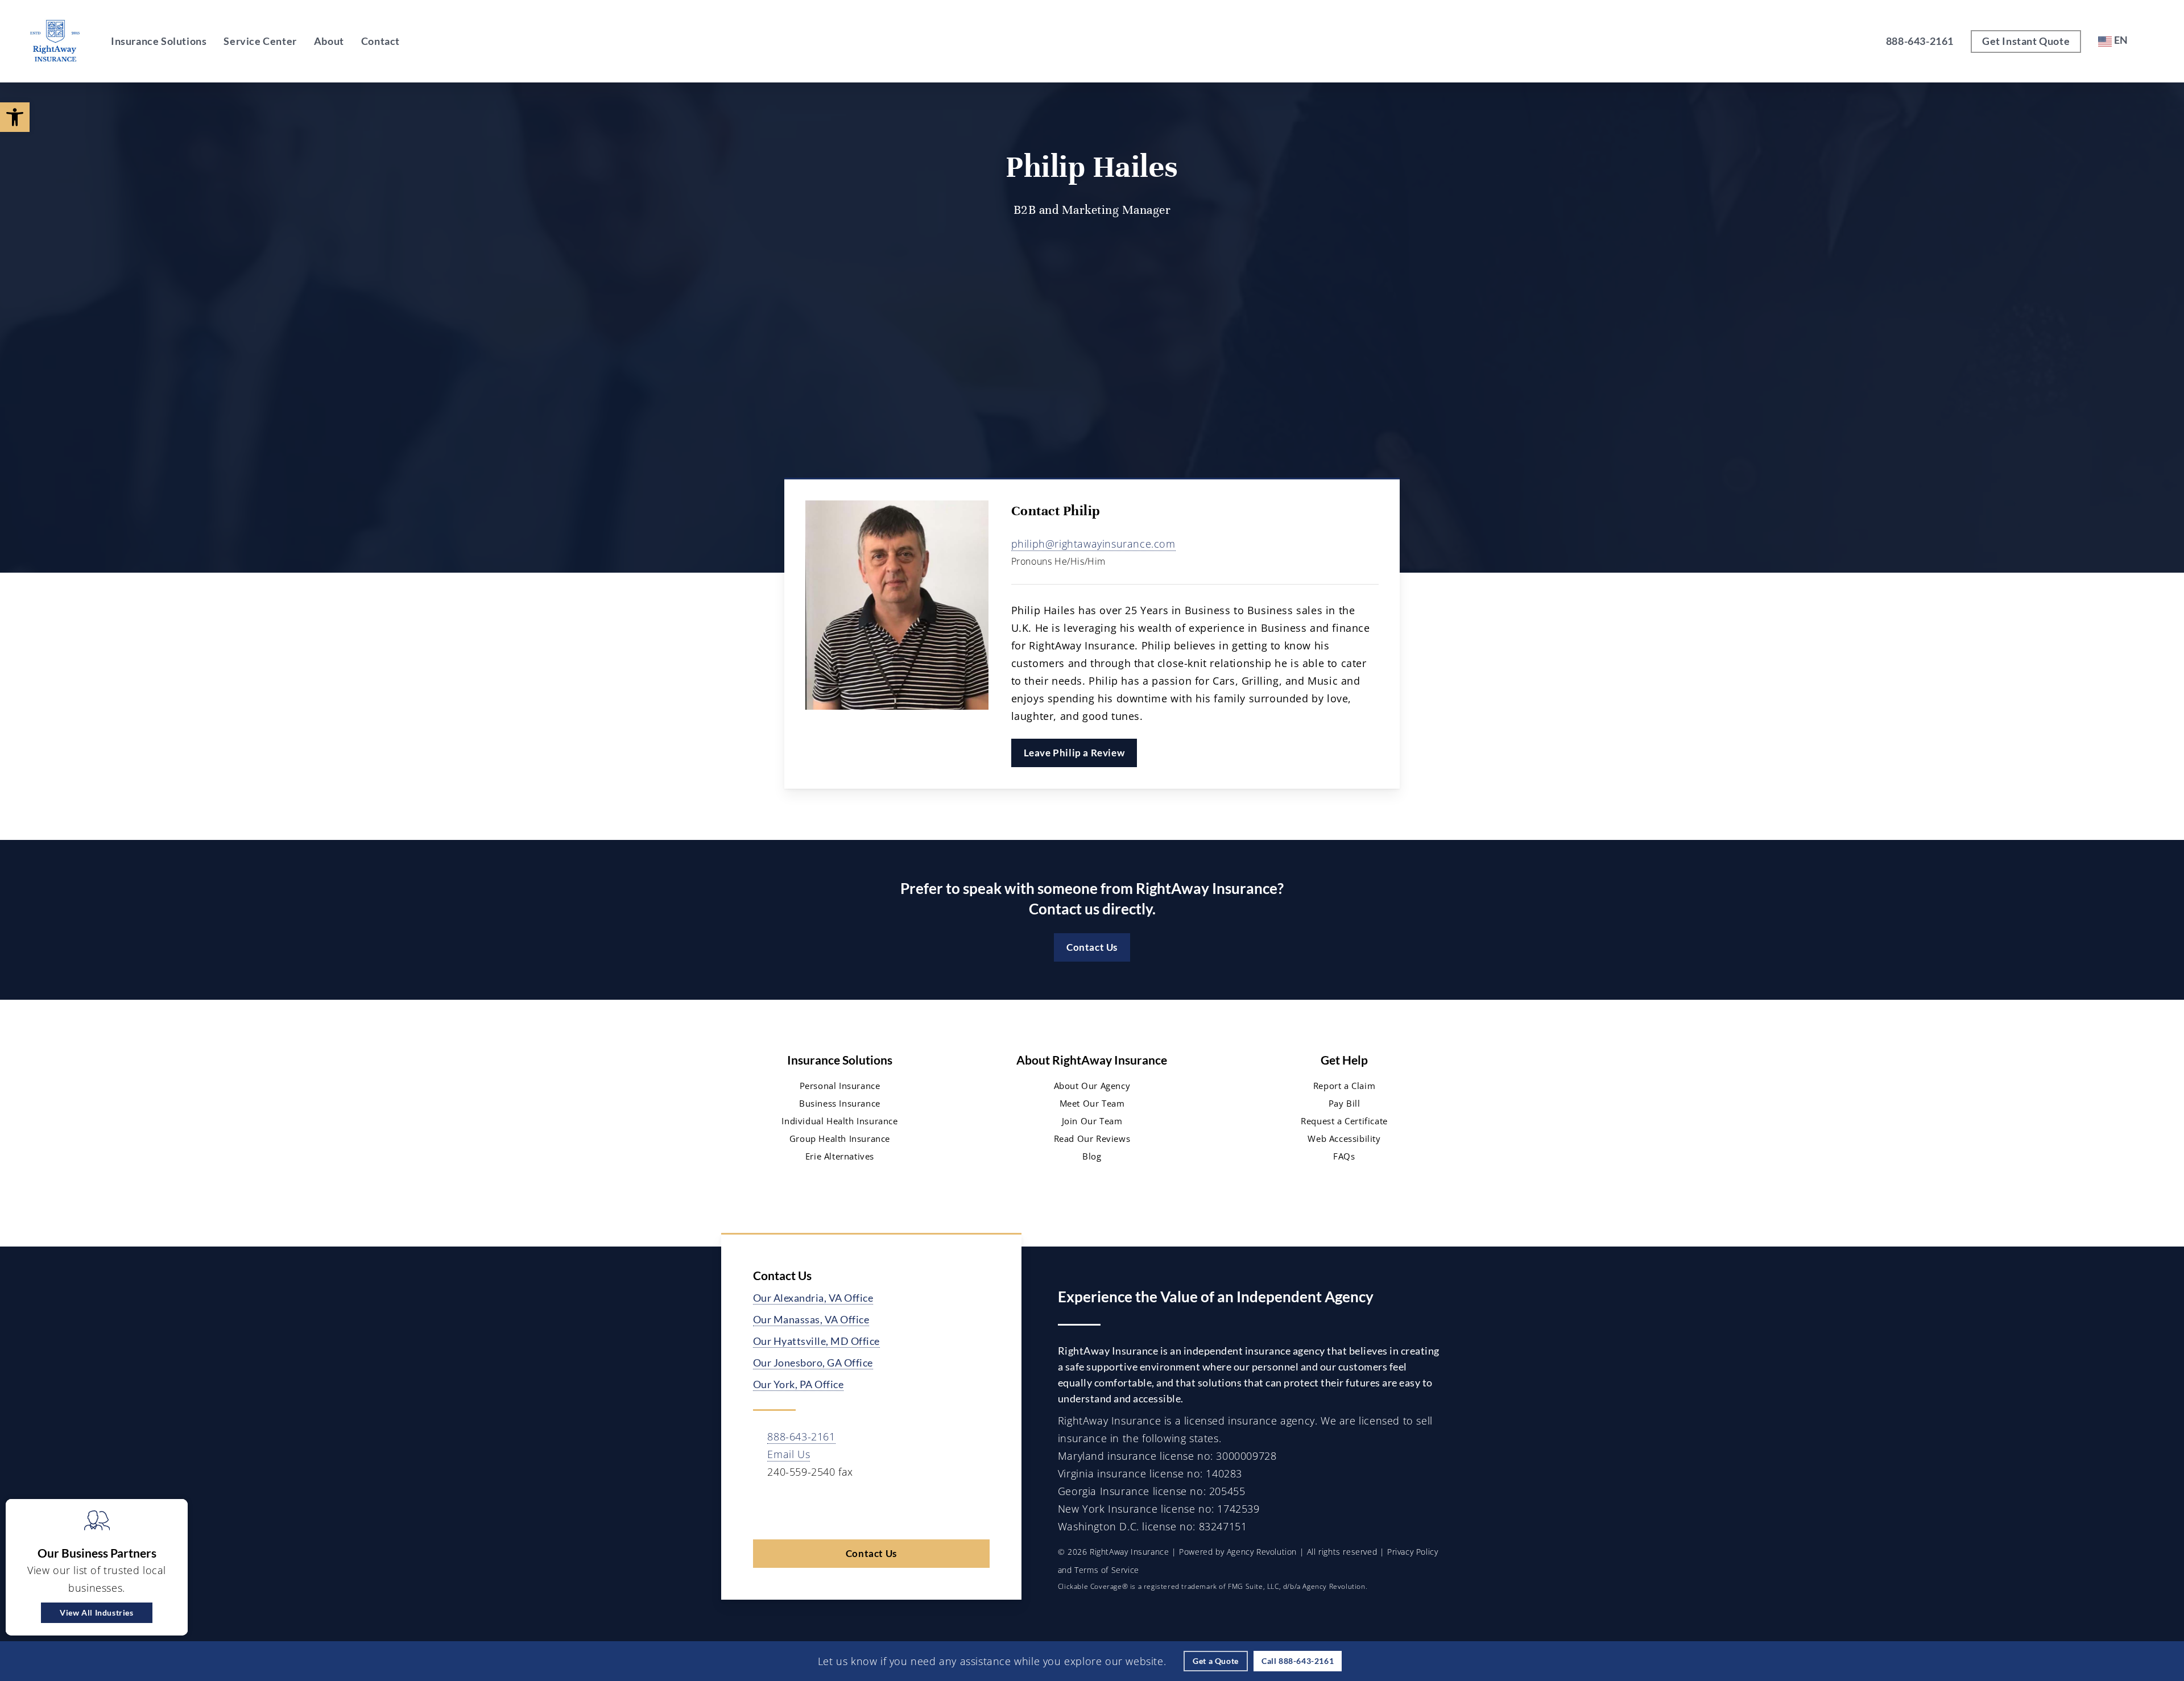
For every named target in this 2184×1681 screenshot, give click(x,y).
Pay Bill (1345, 1103)
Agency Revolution (1262, 1552)
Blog (1092, 1156)
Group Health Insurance (840, 1138)
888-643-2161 (801, 1436)
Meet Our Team (1092, 1103)
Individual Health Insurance (839, 1121)
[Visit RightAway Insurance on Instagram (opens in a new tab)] (860, 1508)
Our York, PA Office (799, 1384)
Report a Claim (1344, 1086)
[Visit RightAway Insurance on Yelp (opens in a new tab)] (884, 1508)
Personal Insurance (840, 1086)
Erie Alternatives (840, 1156)
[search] (2154, 42)
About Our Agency (1092, 1086)
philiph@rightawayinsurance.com (1093, 544)
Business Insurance (840, 1103)
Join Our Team (1092, 1121)
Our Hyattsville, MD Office (816, 1341)
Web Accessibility (1344, 1138)
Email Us (789, 1454)
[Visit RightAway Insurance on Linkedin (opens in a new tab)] (811, 1508)
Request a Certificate (1344, 1121)
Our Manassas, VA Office (811, 1319)
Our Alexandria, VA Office (813, 1298)
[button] (15, 117)
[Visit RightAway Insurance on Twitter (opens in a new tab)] (764, 1508)
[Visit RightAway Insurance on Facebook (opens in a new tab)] (787, 1508)
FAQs (1344, 1156)
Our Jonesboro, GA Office (813, 1363)
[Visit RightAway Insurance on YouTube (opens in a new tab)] (836, 1508)
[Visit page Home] (55, 41)
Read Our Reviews (1092, 1138)
